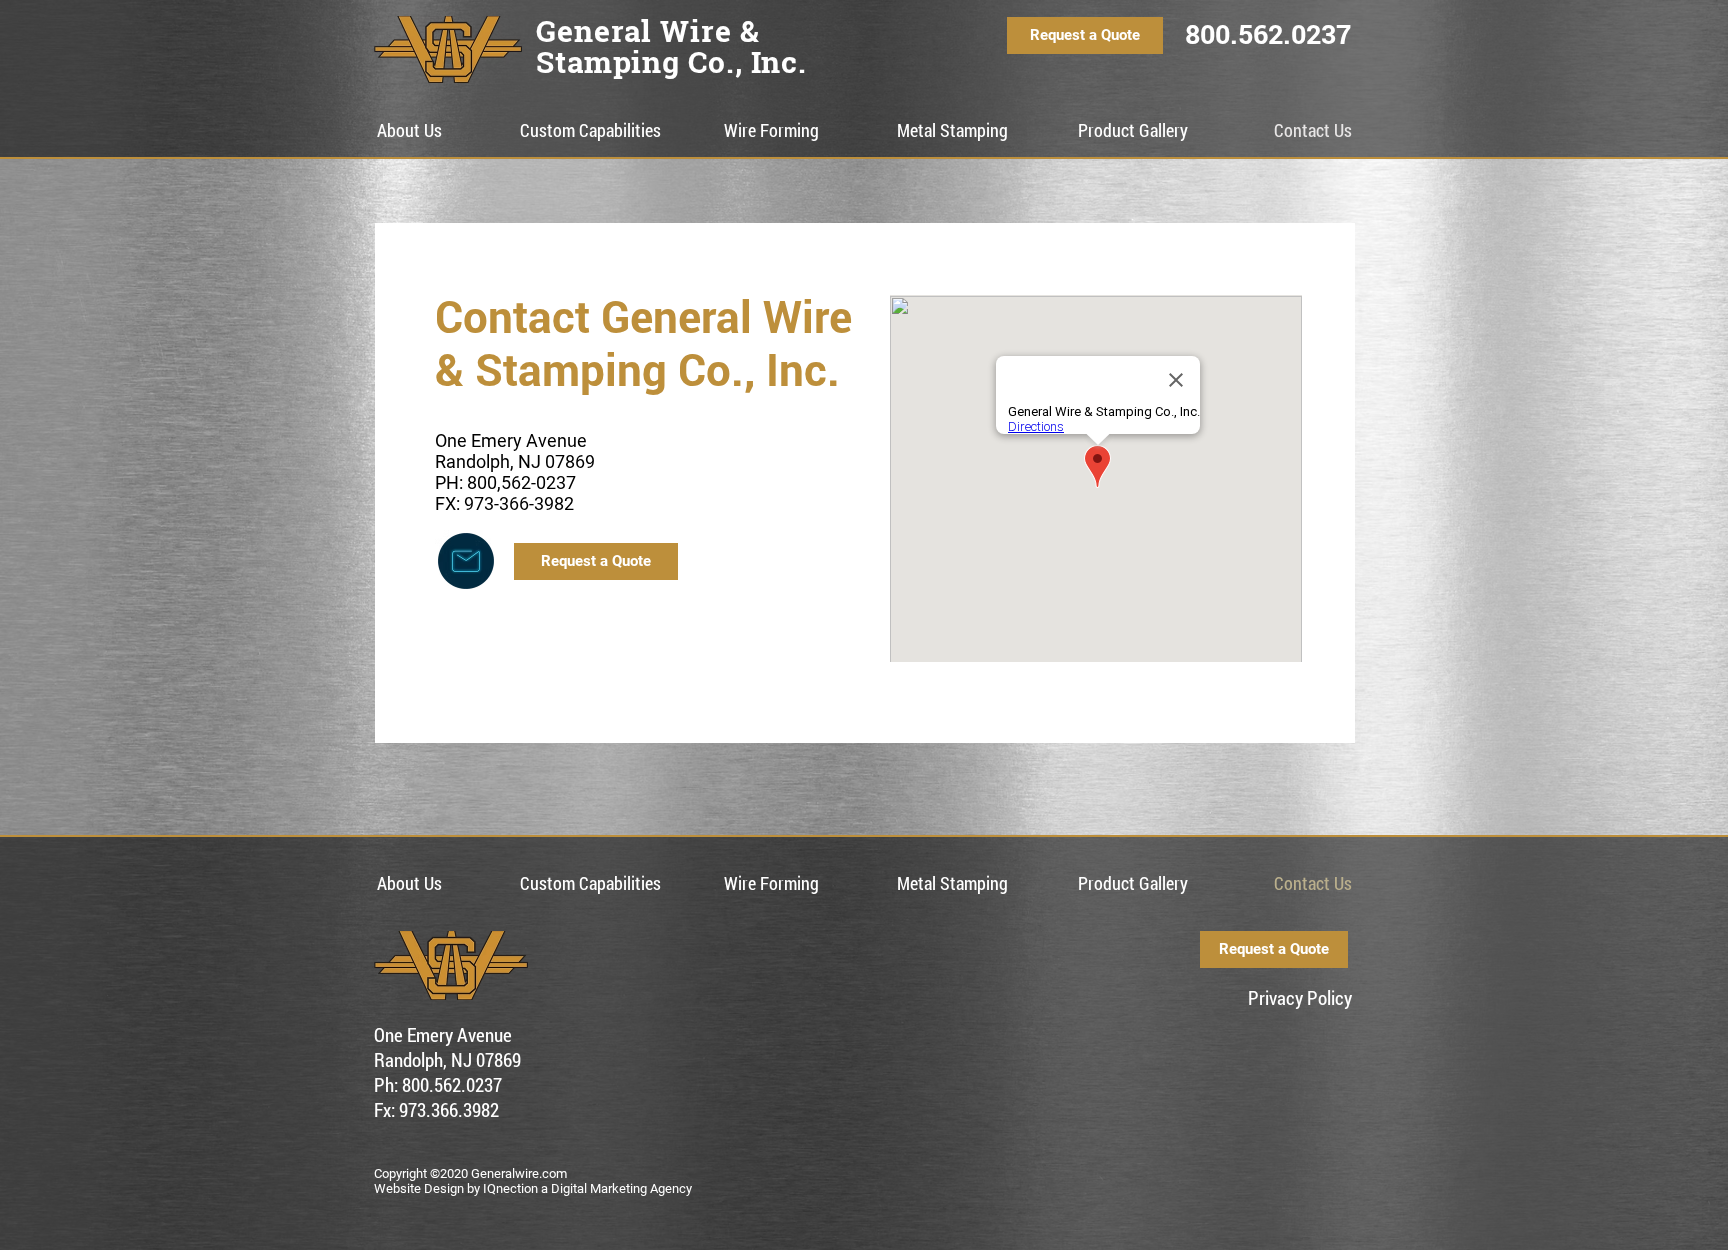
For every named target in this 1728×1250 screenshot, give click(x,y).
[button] (590, 130)
